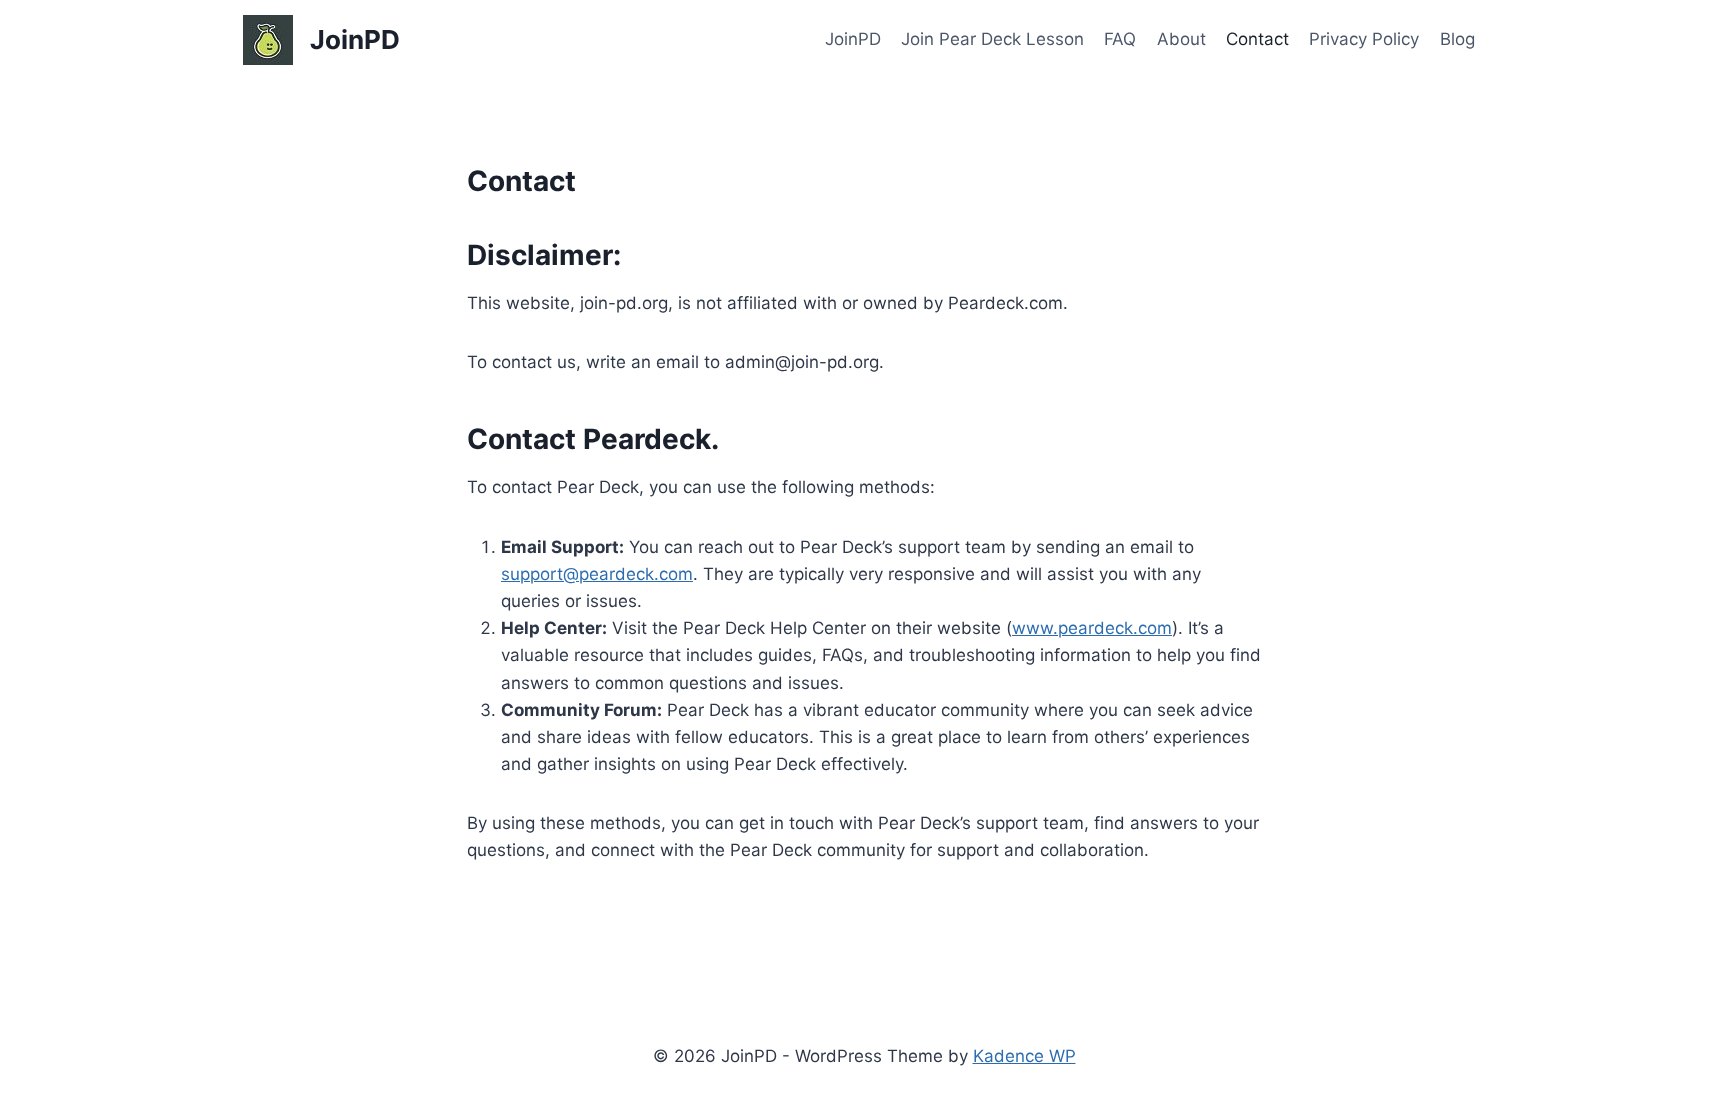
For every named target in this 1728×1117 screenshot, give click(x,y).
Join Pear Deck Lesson (992, 39)
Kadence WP (1024, 1056)
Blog (1457, 39)
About (1181, 39)
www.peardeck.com (1092, 628)
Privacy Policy (1364, 39)
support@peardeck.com (597, 574)
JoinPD (853, 39)
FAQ (1120, 39)
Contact (1257, 39)
